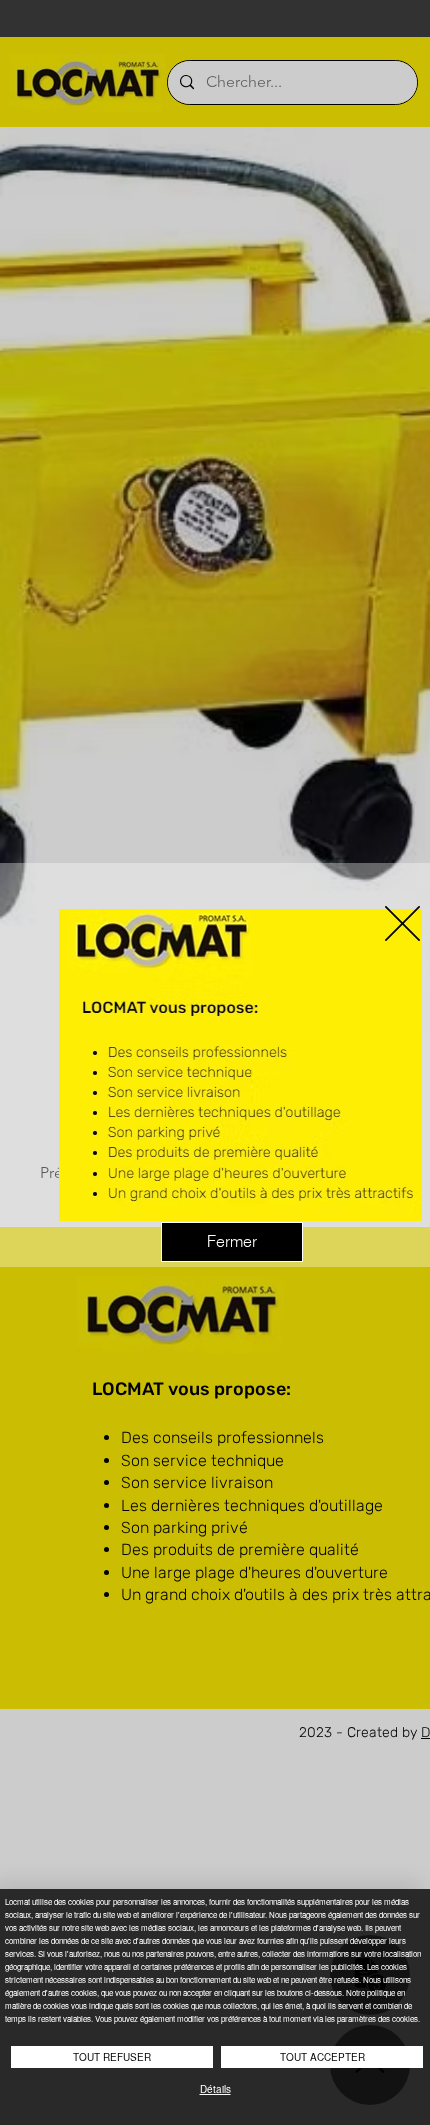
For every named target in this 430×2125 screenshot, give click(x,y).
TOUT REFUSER (112, 2057)
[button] (402, 923)
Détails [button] (215, 2089)
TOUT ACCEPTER (322, 2057)
